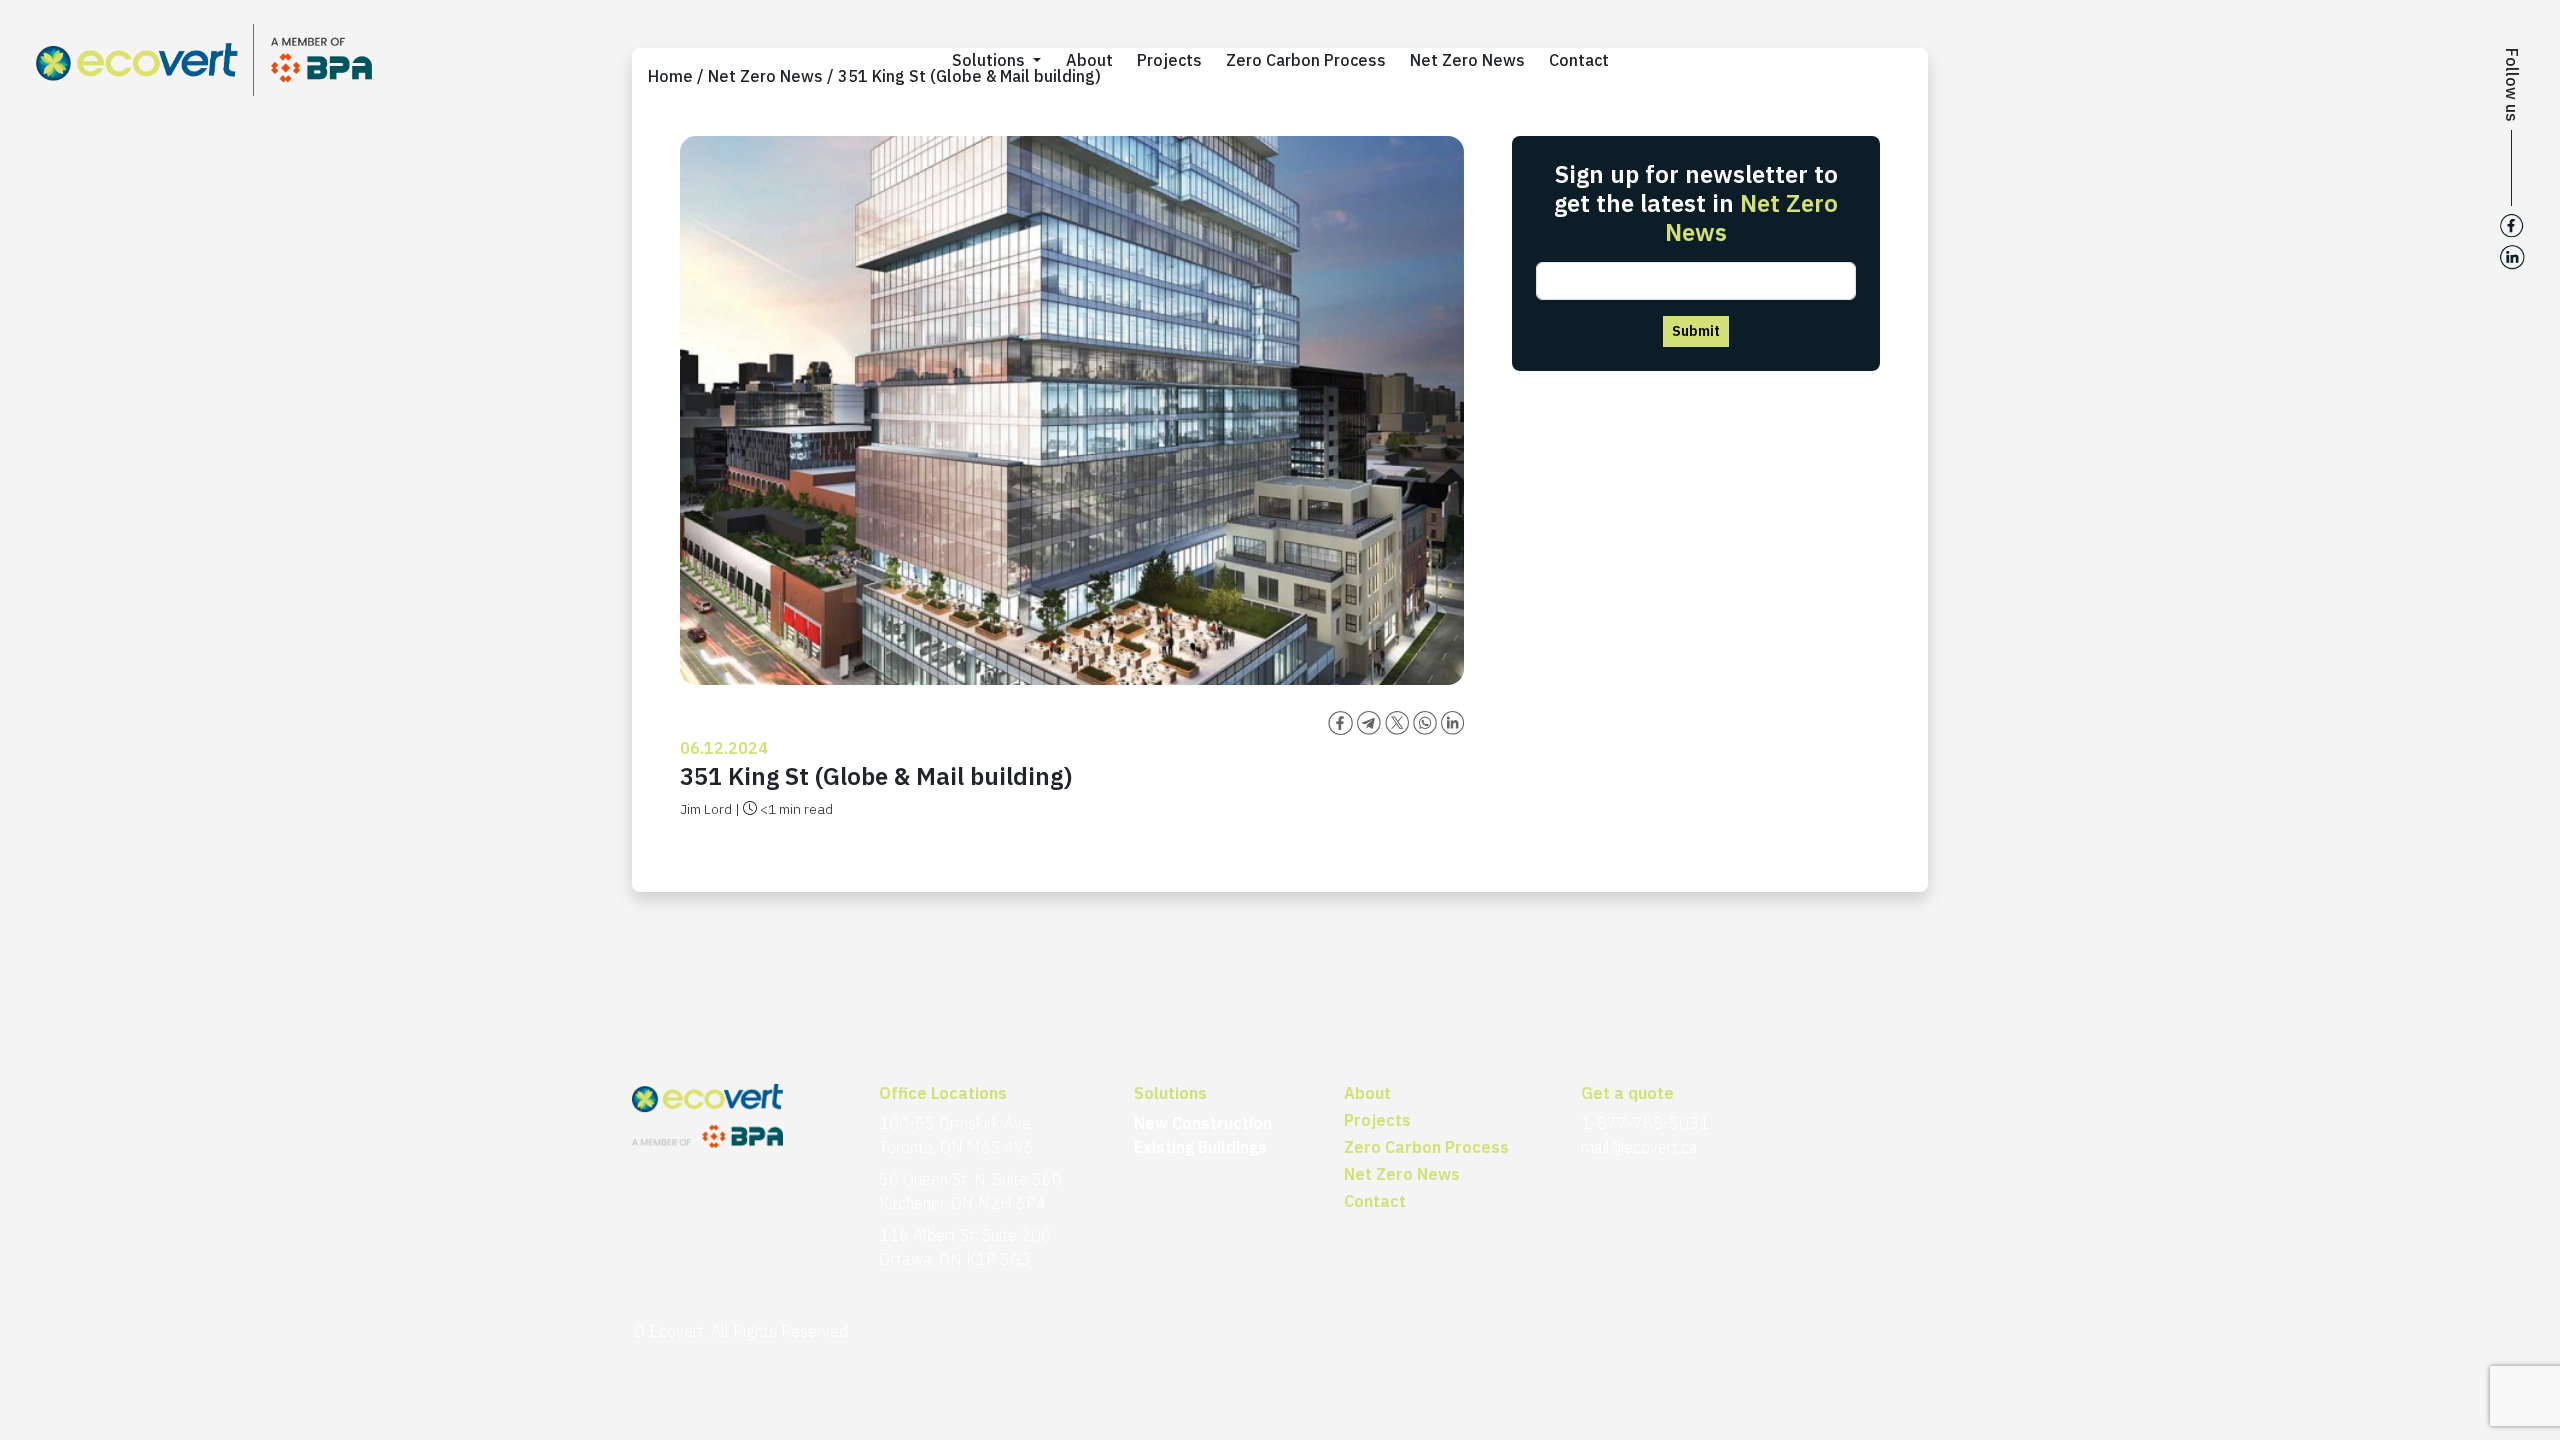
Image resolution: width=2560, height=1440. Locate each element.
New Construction (1203, 1123)
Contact (1579, 60)
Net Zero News (1467, 60)
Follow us (2512, 85)
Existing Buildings (1200, 1147)
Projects (1169, 60)
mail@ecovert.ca (1639, 1147)
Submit (1696, 331)
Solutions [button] (990, 60)
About (1089, 60)
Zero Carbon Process (1306, 60)
